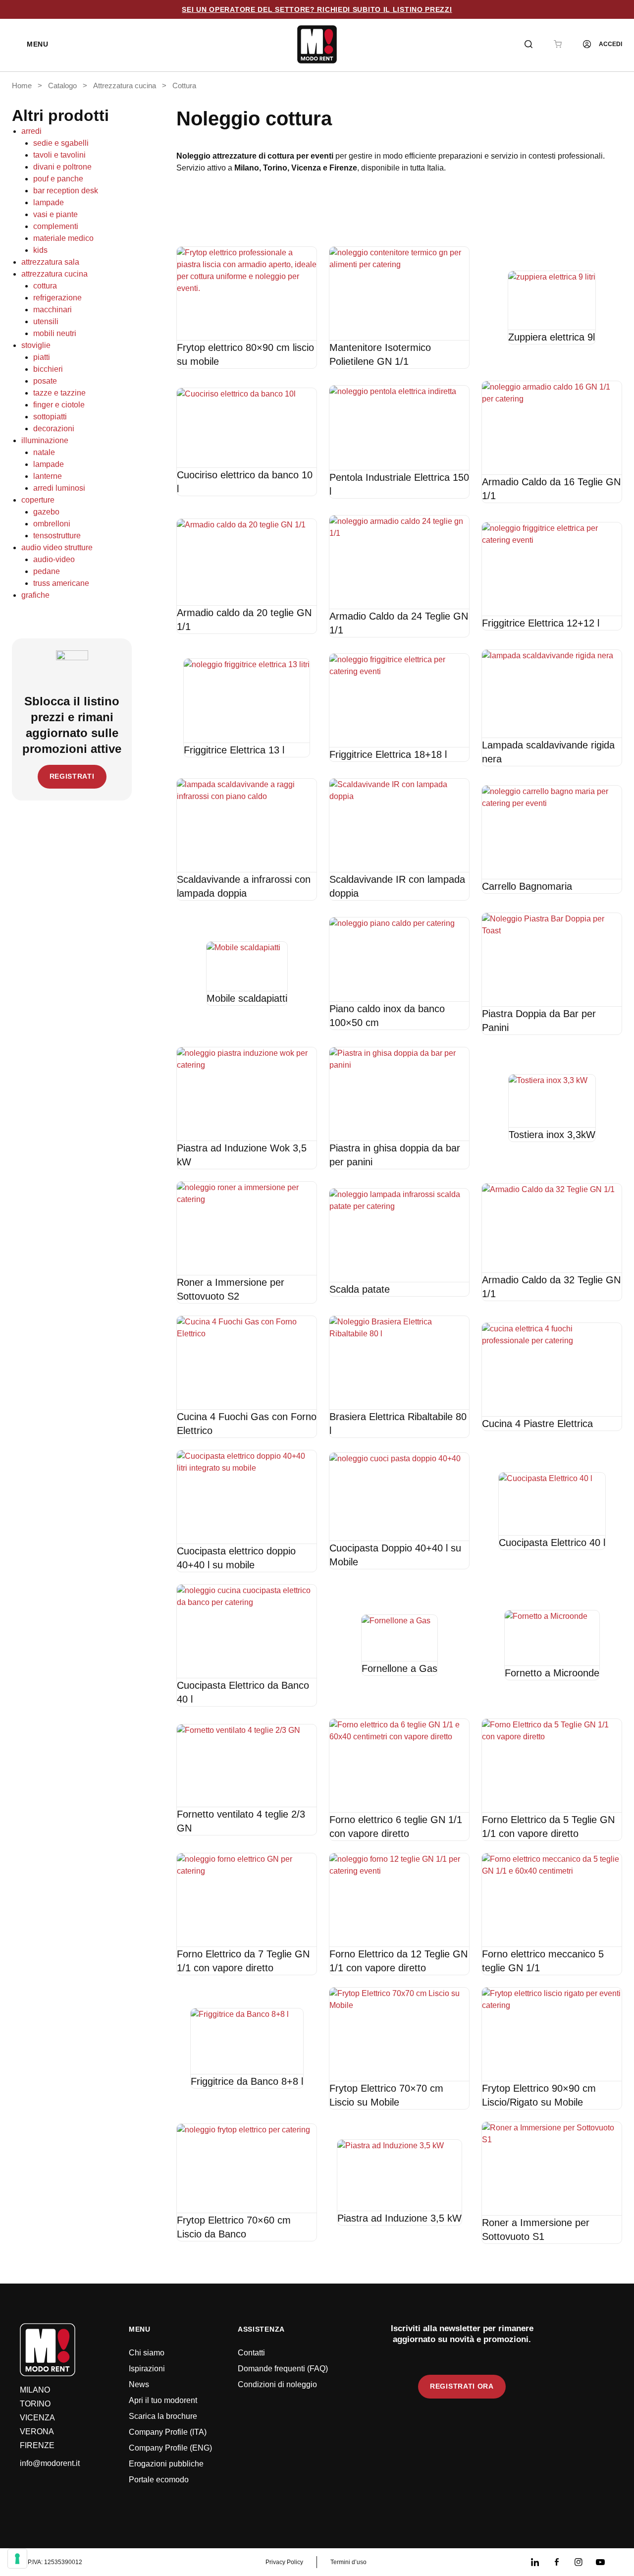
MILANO (35, 2390)
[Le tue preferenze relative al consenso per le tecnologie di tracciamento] (17, 2559)
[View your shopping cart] (558, 44)
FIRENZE (37, 2445)
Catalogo (62, 86)
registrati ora (462, 2386)
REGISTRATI (72, 776)
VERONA (37, 2432)
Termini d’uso (348, 2562)
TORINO (35, 2404)
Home (22, 86)
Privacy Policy (284, 2562)
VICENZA (37, 2418)
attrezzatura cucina (125, 86)
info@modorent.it (50, 2463)
